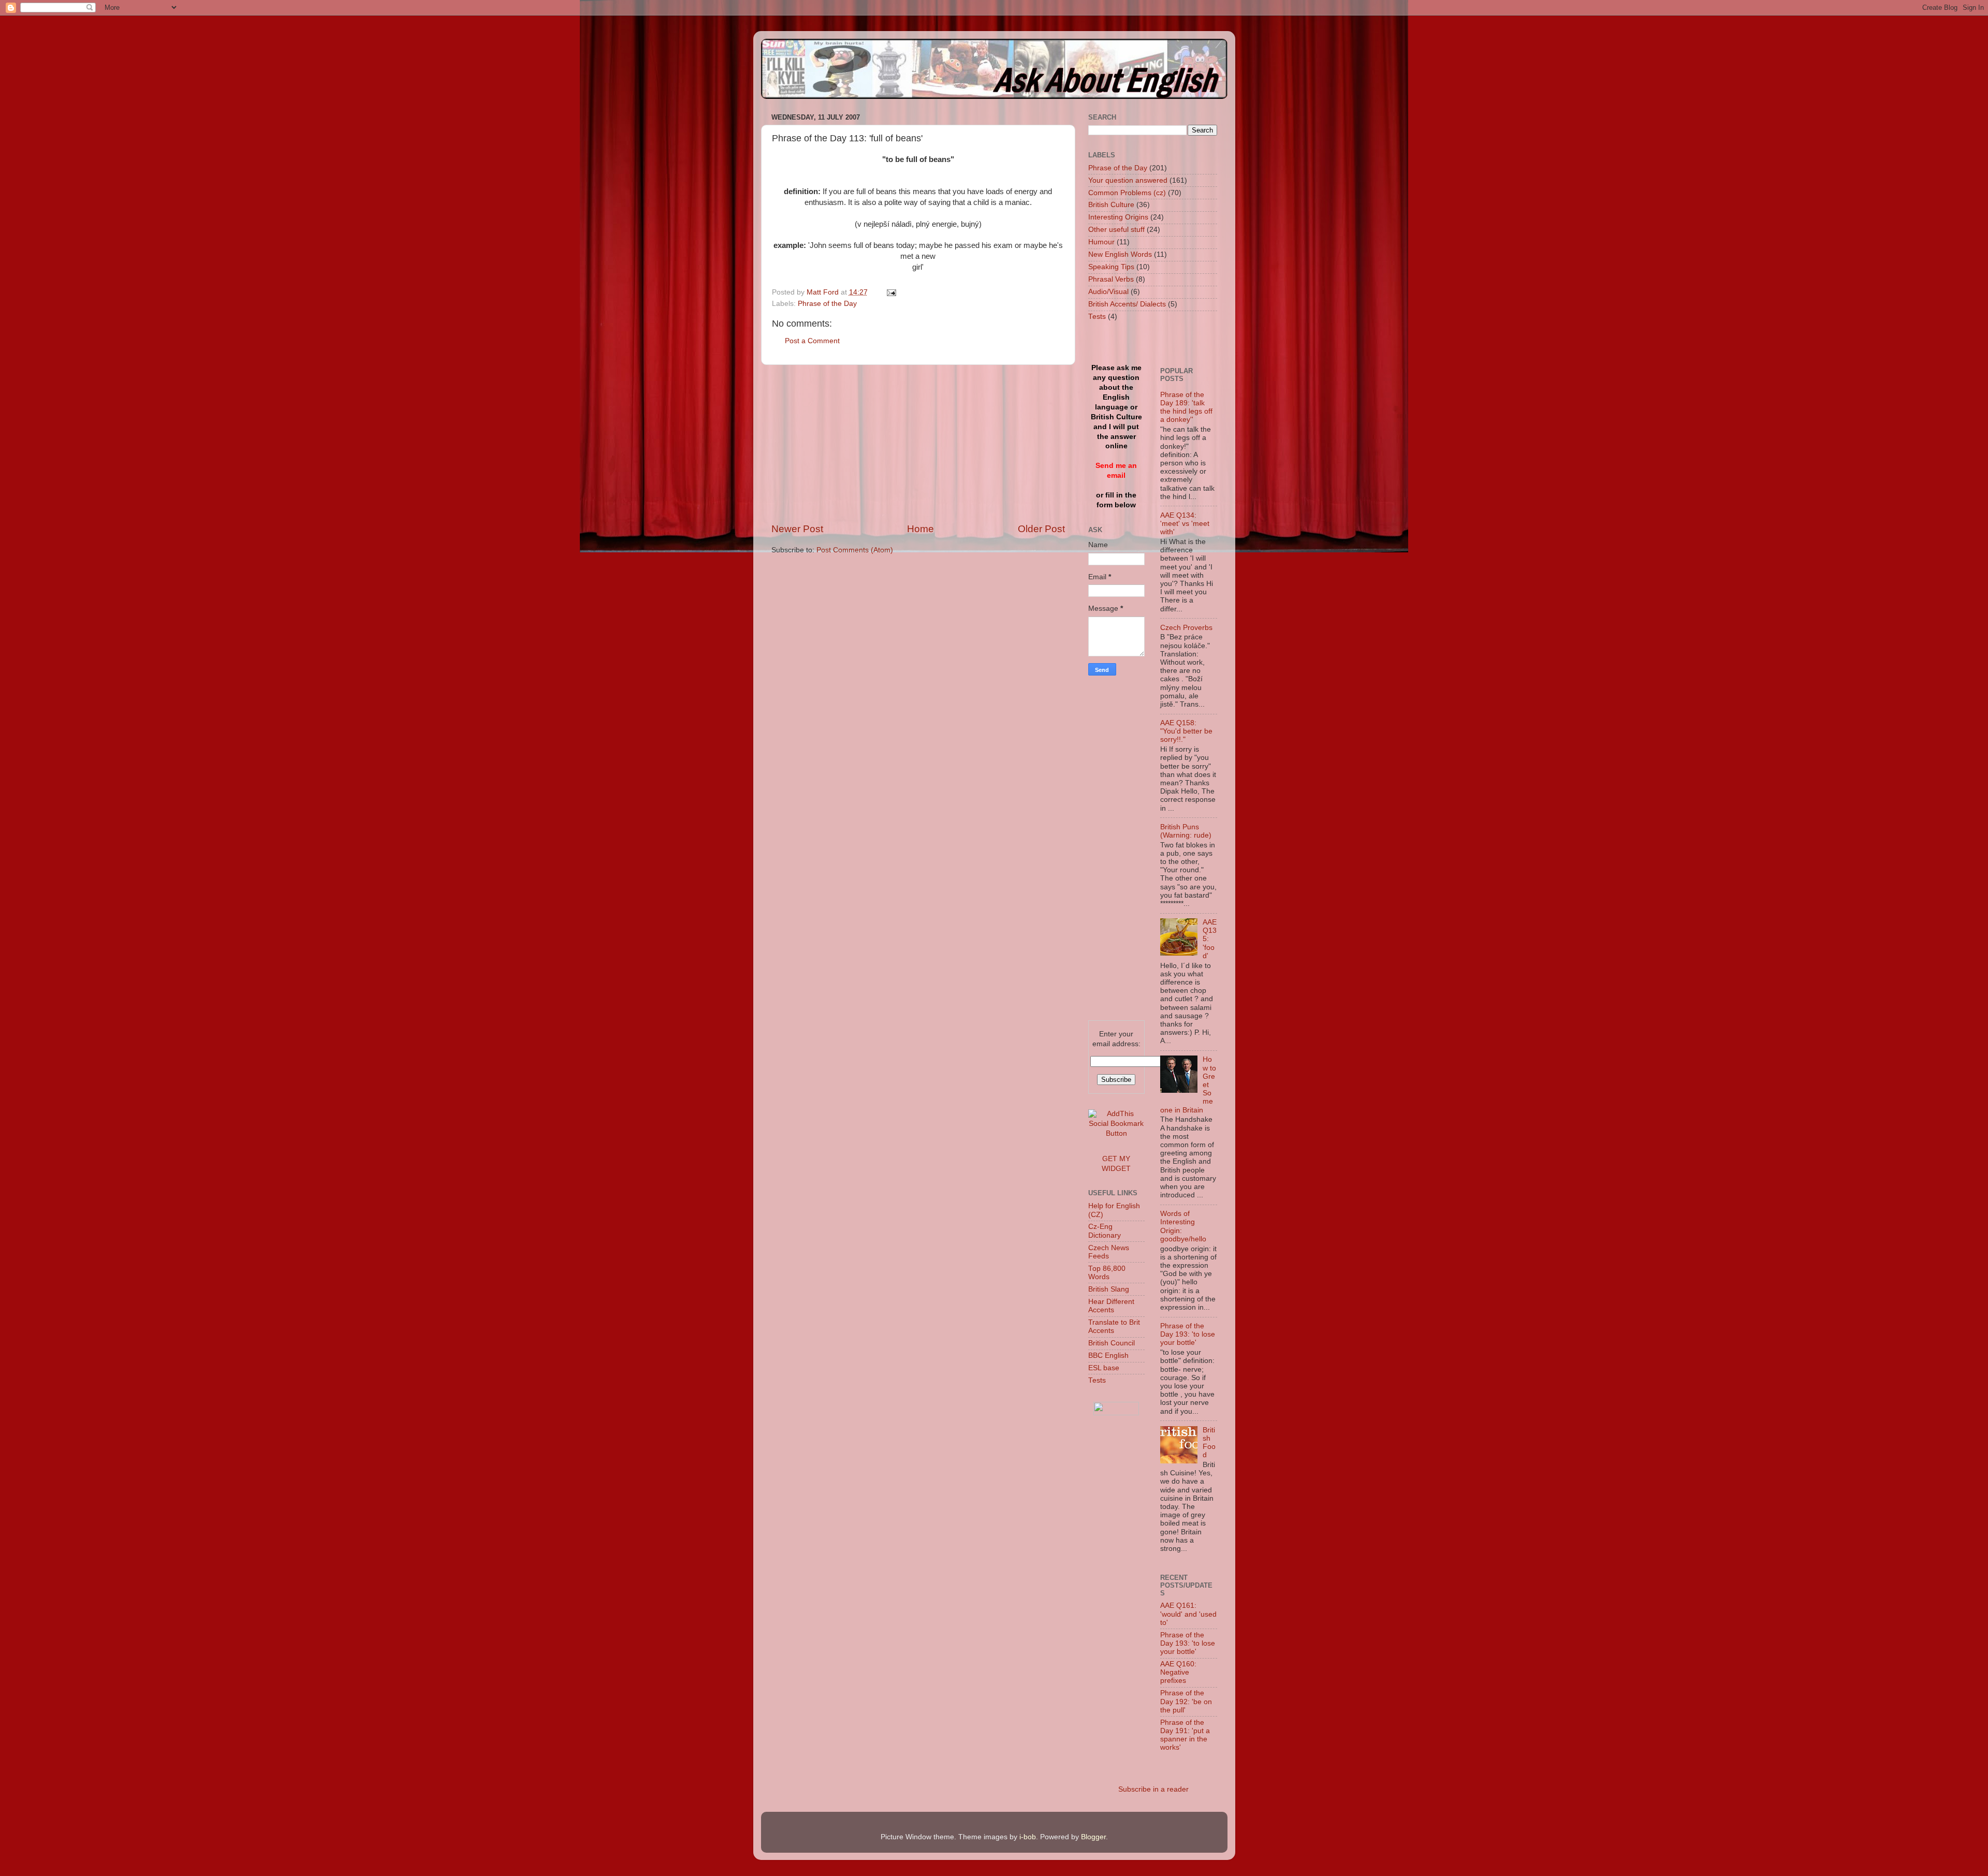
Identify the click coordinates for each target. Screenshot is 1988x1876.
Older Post (1041, 529)
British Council (1112, 1343)
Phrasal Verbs (1111, 279)
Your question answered (1128, 180)
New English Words (1120, 254)
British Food (1209, 1443)
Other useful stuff (1116, 230)
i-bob (1028, 1837)
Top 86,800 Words (1107, 1273)
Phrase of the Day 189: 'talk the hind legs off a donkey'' (1186, 407)
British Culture (1111, 205)
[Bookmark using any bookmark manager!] (1117, 1133)
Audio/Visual (1108, 292)
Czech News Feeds (1109, 1252)
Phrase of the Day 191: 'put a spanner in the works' (1185, 1735)
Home (920, 529)
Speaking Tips (1111, 267)
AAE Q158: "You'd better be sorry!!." (1186, 731)
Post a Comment (812, 341)
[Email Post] (891, 292)
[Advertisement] (918, 444)
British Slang (1109, 1289)
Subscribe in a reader (1153, 1789)
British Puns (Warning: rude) (1186, 831)
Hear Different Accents (1111, 1306)
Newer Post (797, 529)
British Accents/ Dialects (1127, 304)
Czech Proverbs (1186, 628)
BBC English (1108, 1355)
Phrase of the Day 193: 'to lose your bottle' (1188, 1334)
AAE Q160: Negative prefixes (1178, 1672)
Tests (1097, 317)
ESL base (1104, 1368)
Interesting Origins (1118, 217)
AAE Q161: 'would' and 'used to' (1188, 1614)
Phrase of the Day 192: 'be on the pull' (1186, 1701)
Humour (1101, 242)
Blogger (1093, 1837)
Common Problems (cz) (1127, 193)
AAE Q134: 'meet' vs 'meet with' (1185, 524)
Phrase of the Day (827, 304)
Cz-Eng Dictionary (1105, 1231)
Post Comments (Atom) (855, 550)
